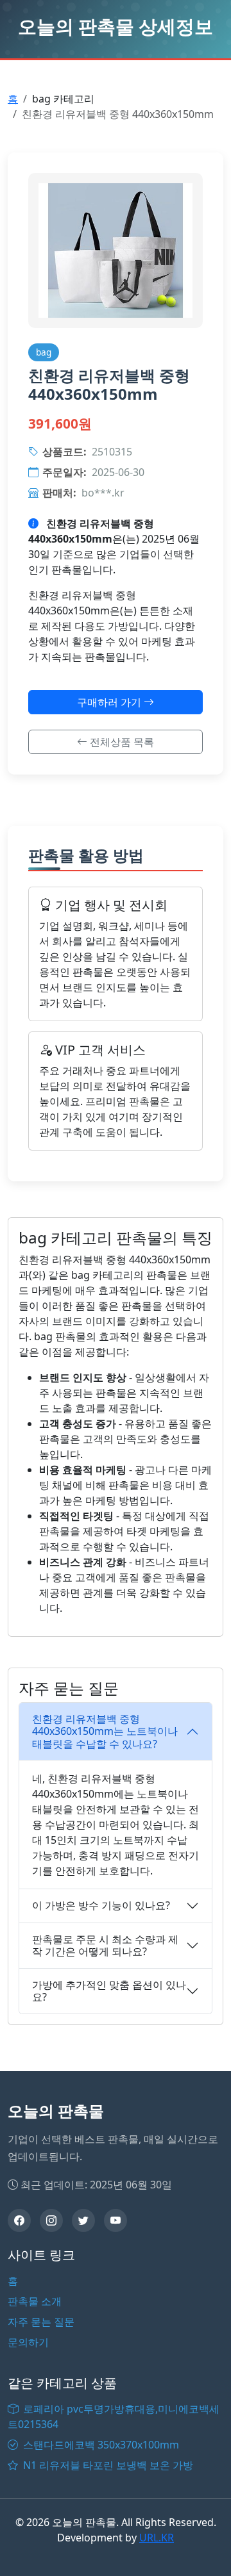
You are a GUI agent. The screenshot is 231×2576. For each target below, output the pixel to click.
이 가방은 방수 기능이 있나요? (101, 1905)
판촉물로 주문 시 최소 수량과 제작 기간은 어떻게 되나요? (105, 1945)
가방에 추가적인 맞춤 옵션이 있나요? (109, 1991)
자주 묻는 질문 (41, 2322)
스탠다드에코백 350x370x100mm (100, 2445)
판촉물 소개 (35, 2301)
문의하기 (28, 2342)
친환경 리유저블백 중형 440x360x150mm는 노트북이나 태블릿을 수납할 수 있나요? (105, 1731)
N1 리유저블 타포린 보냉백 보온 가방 (107, 2465)
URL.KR (157, 2538)
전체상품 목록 (121, 742)
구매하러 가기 (110, 702)
